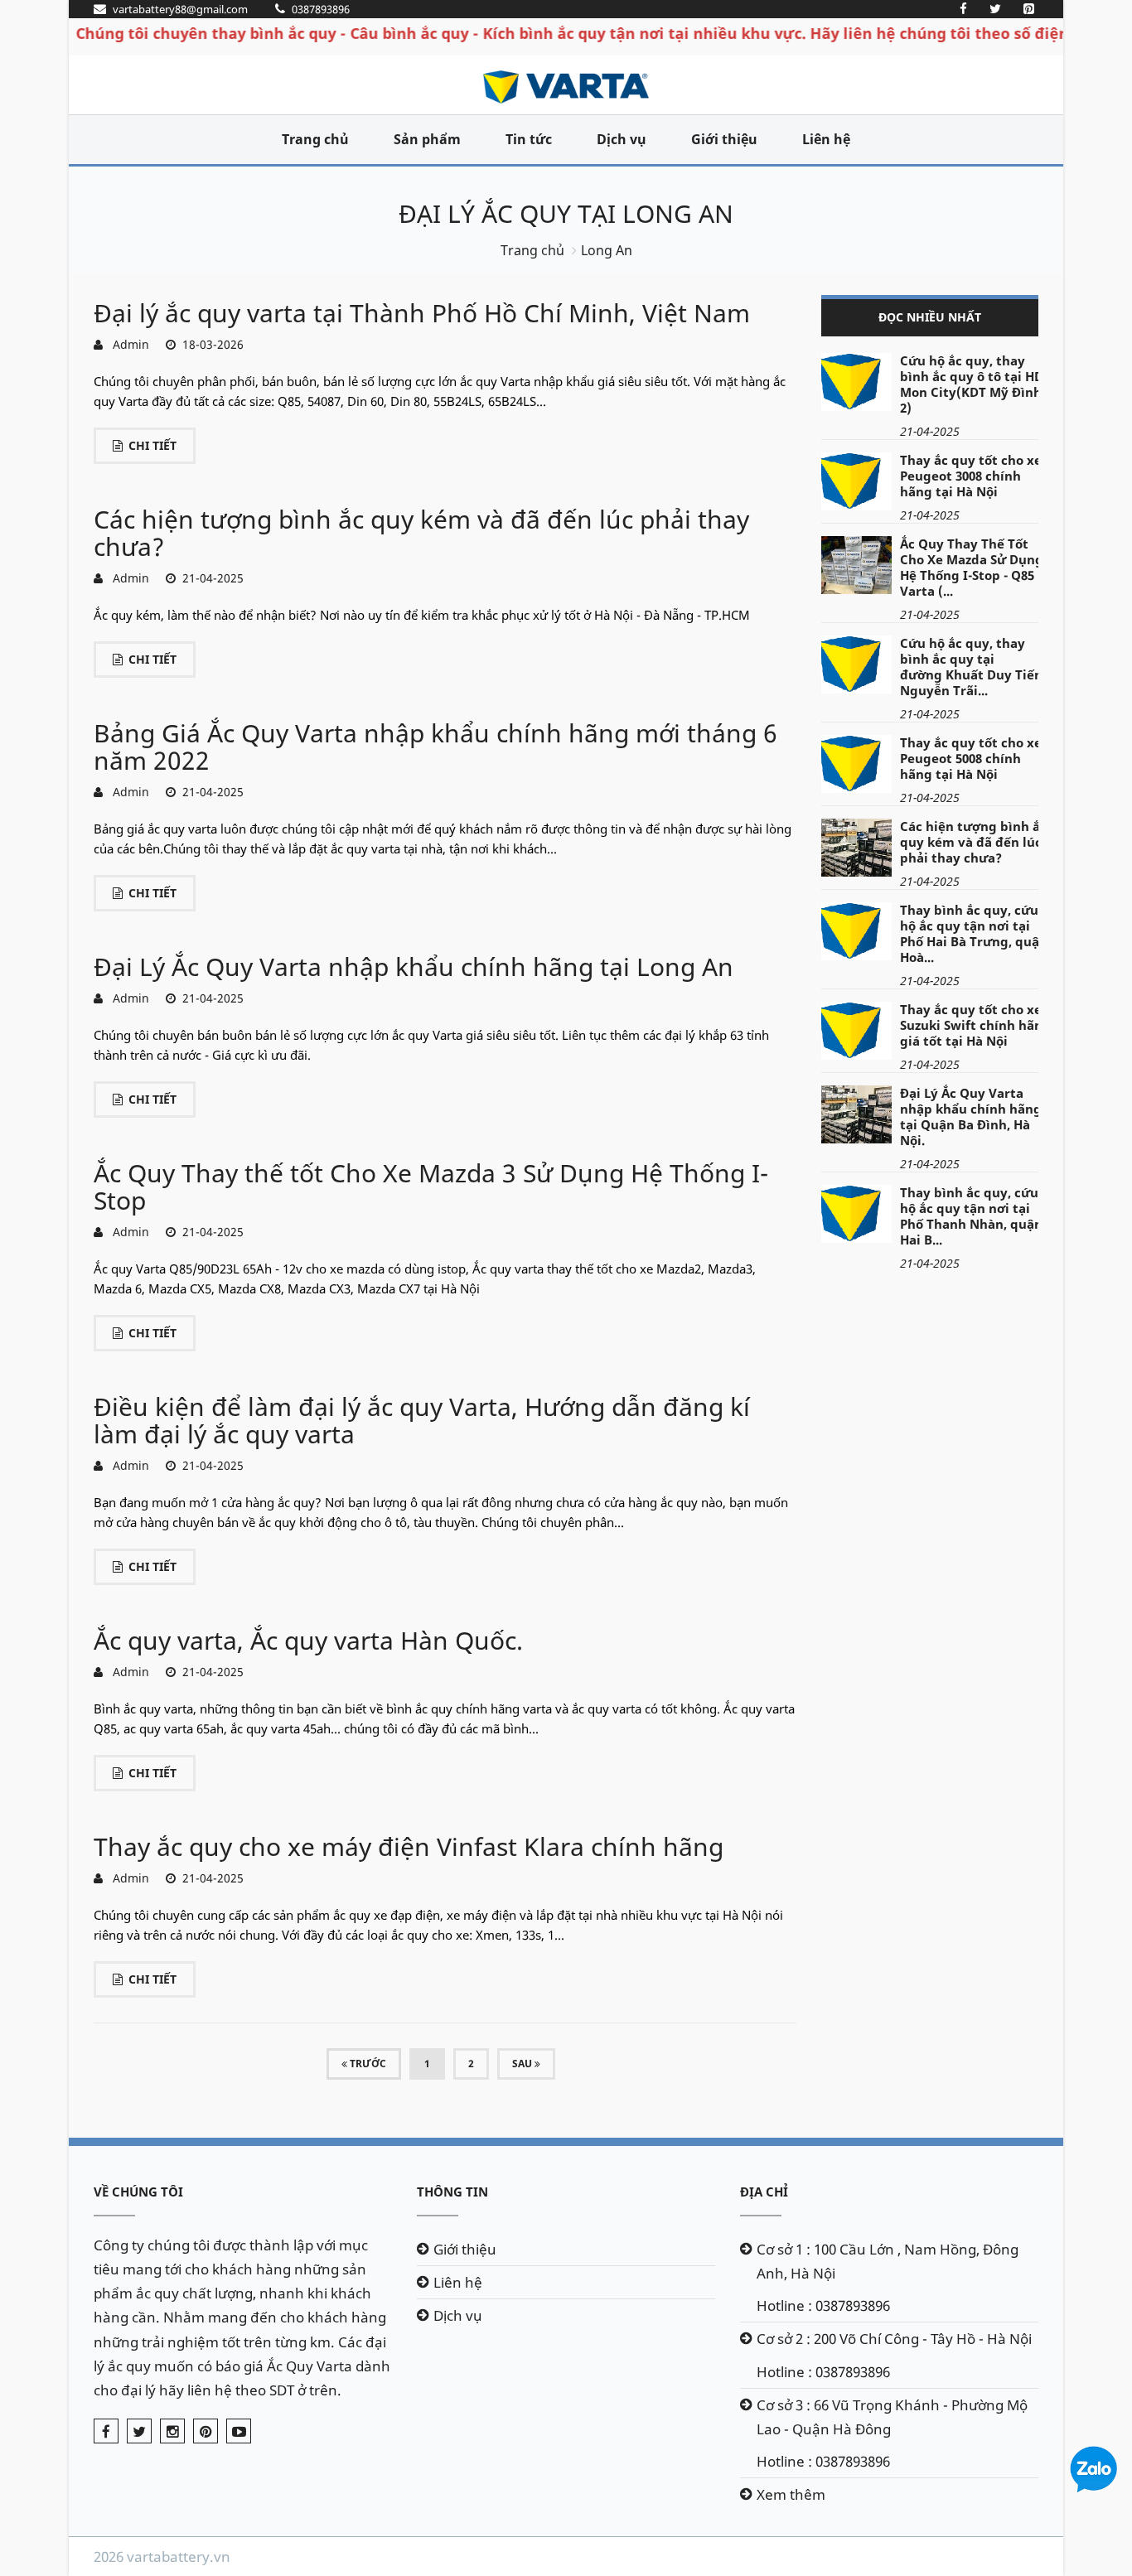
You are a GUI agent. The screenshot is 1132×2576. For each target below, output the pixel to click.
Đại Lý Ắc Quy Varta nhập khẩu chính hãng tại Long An (414, 967)
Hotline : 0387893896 (823, 2305)
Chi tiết (152, 445)
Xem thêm (791, 2494)
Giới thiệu (724, 139)
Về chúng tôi (138, 2192)
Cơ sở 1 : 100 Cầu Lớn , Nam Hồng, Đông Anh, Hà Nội (888, 2261)
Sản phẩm (427, 139)
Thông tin (452, 2192)
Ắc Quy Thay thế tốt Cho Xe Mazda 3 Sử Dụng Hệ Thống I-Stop (431, 1187)
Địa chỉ (764, 2192)
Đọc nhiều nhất (930, 317)
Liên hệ (826, 139)
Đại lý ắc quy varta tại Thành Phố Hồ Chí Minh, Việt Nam (422, 313)
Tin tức (529, 139)
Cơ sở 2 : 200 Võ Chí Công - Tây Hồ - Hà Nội (894, 2339)
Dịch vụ (622, 139)
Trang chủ (315, 139)
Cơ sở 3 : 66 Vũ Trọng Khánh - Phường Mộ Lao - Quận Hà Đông (892, 2417)
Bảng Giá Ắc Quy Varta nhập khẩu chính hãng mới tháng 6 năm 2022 (435, 747)
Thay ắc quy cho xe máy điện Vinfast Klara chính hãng (409, 1846)
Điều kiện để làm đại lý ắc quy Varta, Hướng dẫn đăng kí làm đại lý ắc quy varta (422, 1420)
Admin (128, 344)
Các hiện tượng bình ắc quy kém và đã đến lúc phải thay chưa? (421, 533)
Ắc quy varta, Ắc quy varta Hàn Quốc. (308, 1640)
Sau (523, 2064)
